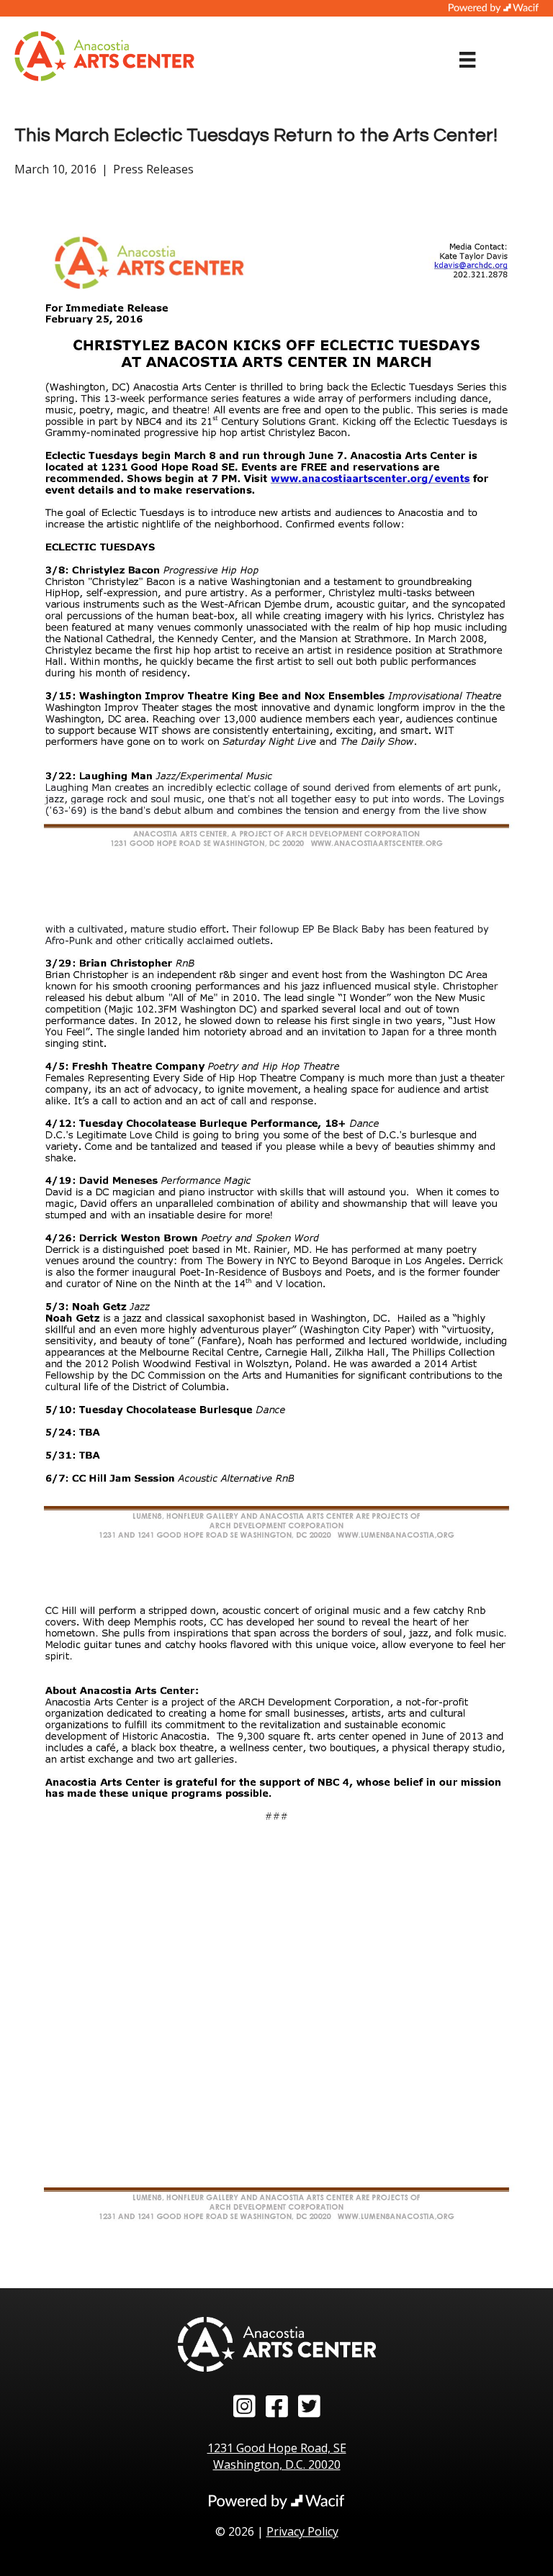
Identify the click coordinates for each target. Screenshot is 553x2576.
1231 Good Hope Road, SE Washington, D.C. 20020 (277, 2456)
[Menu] (467, 60)
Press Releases (153, 169)
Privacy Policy (302, 2531)
